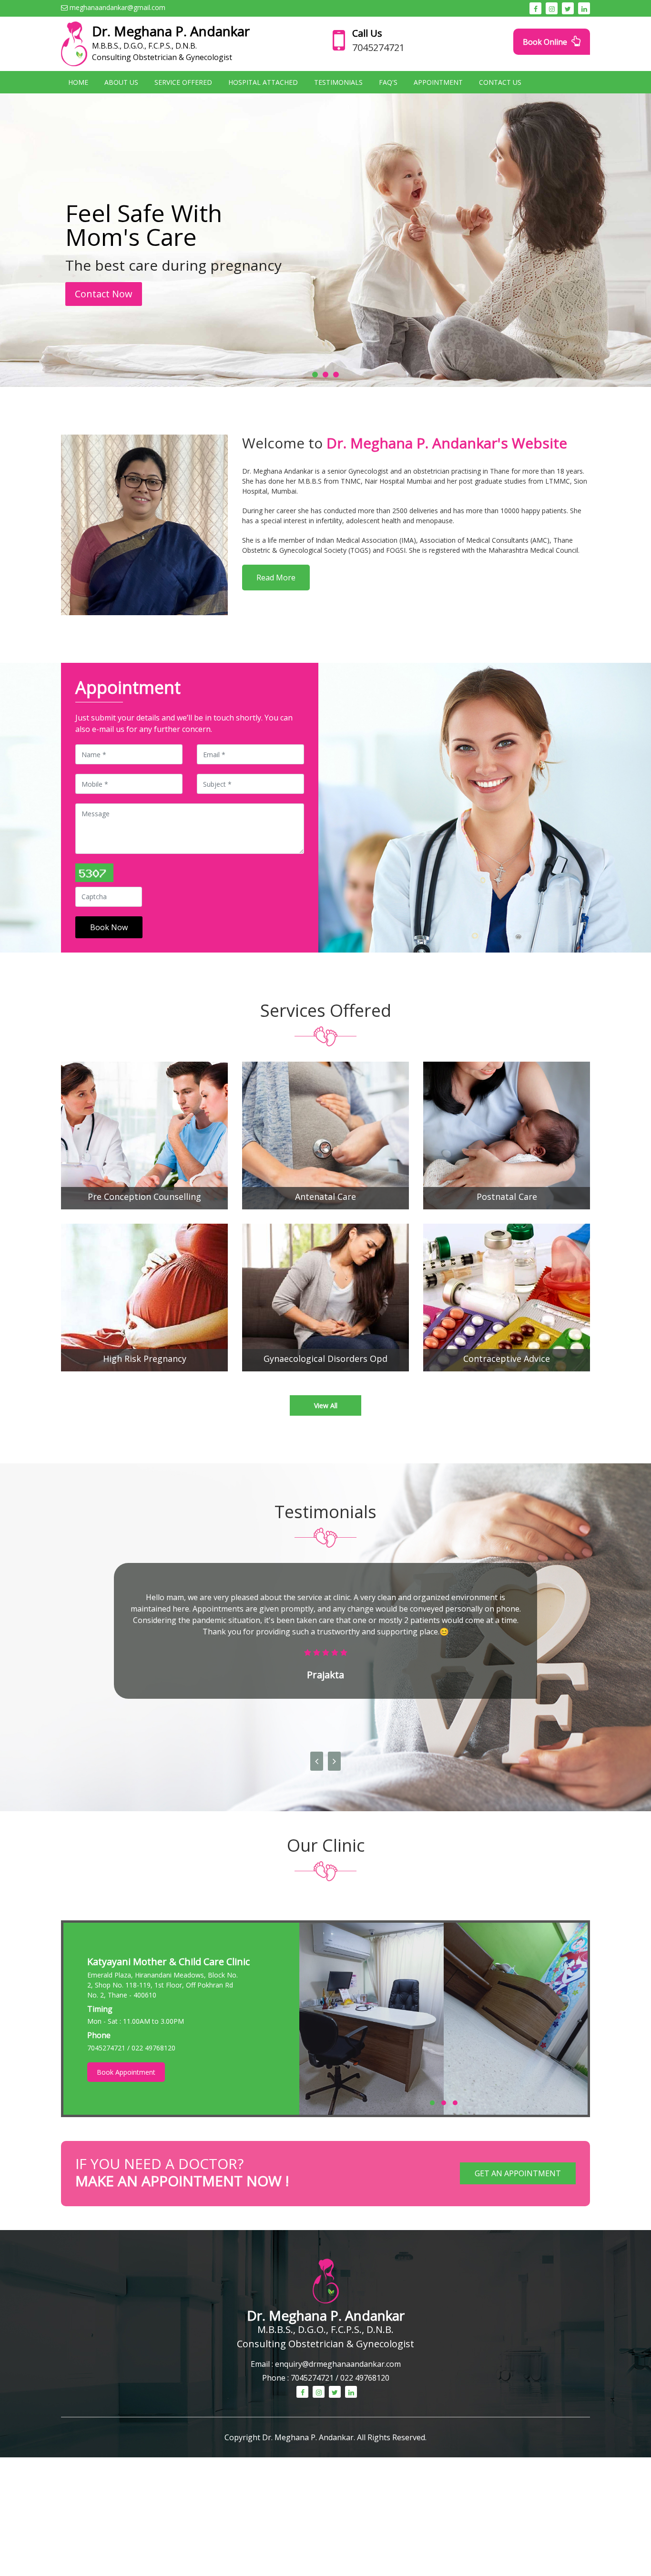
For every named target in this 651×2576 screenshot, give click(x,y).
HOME (78, 82)
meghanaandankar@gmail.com (117, 7)
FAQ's (388, 82)
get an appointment (518, 2173)
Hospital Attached (263, 82)
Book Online (546, 42)
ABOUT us (121, 82)
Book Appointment (126, 2072)
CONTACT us (500, 82)
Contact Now (104, 294)
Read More (276, 578)
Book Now (109, 927)
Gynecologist (385, 2344)
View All (326, 1405)
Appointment (438, 82)
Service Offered (183, 82)
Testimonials (338, 82)
